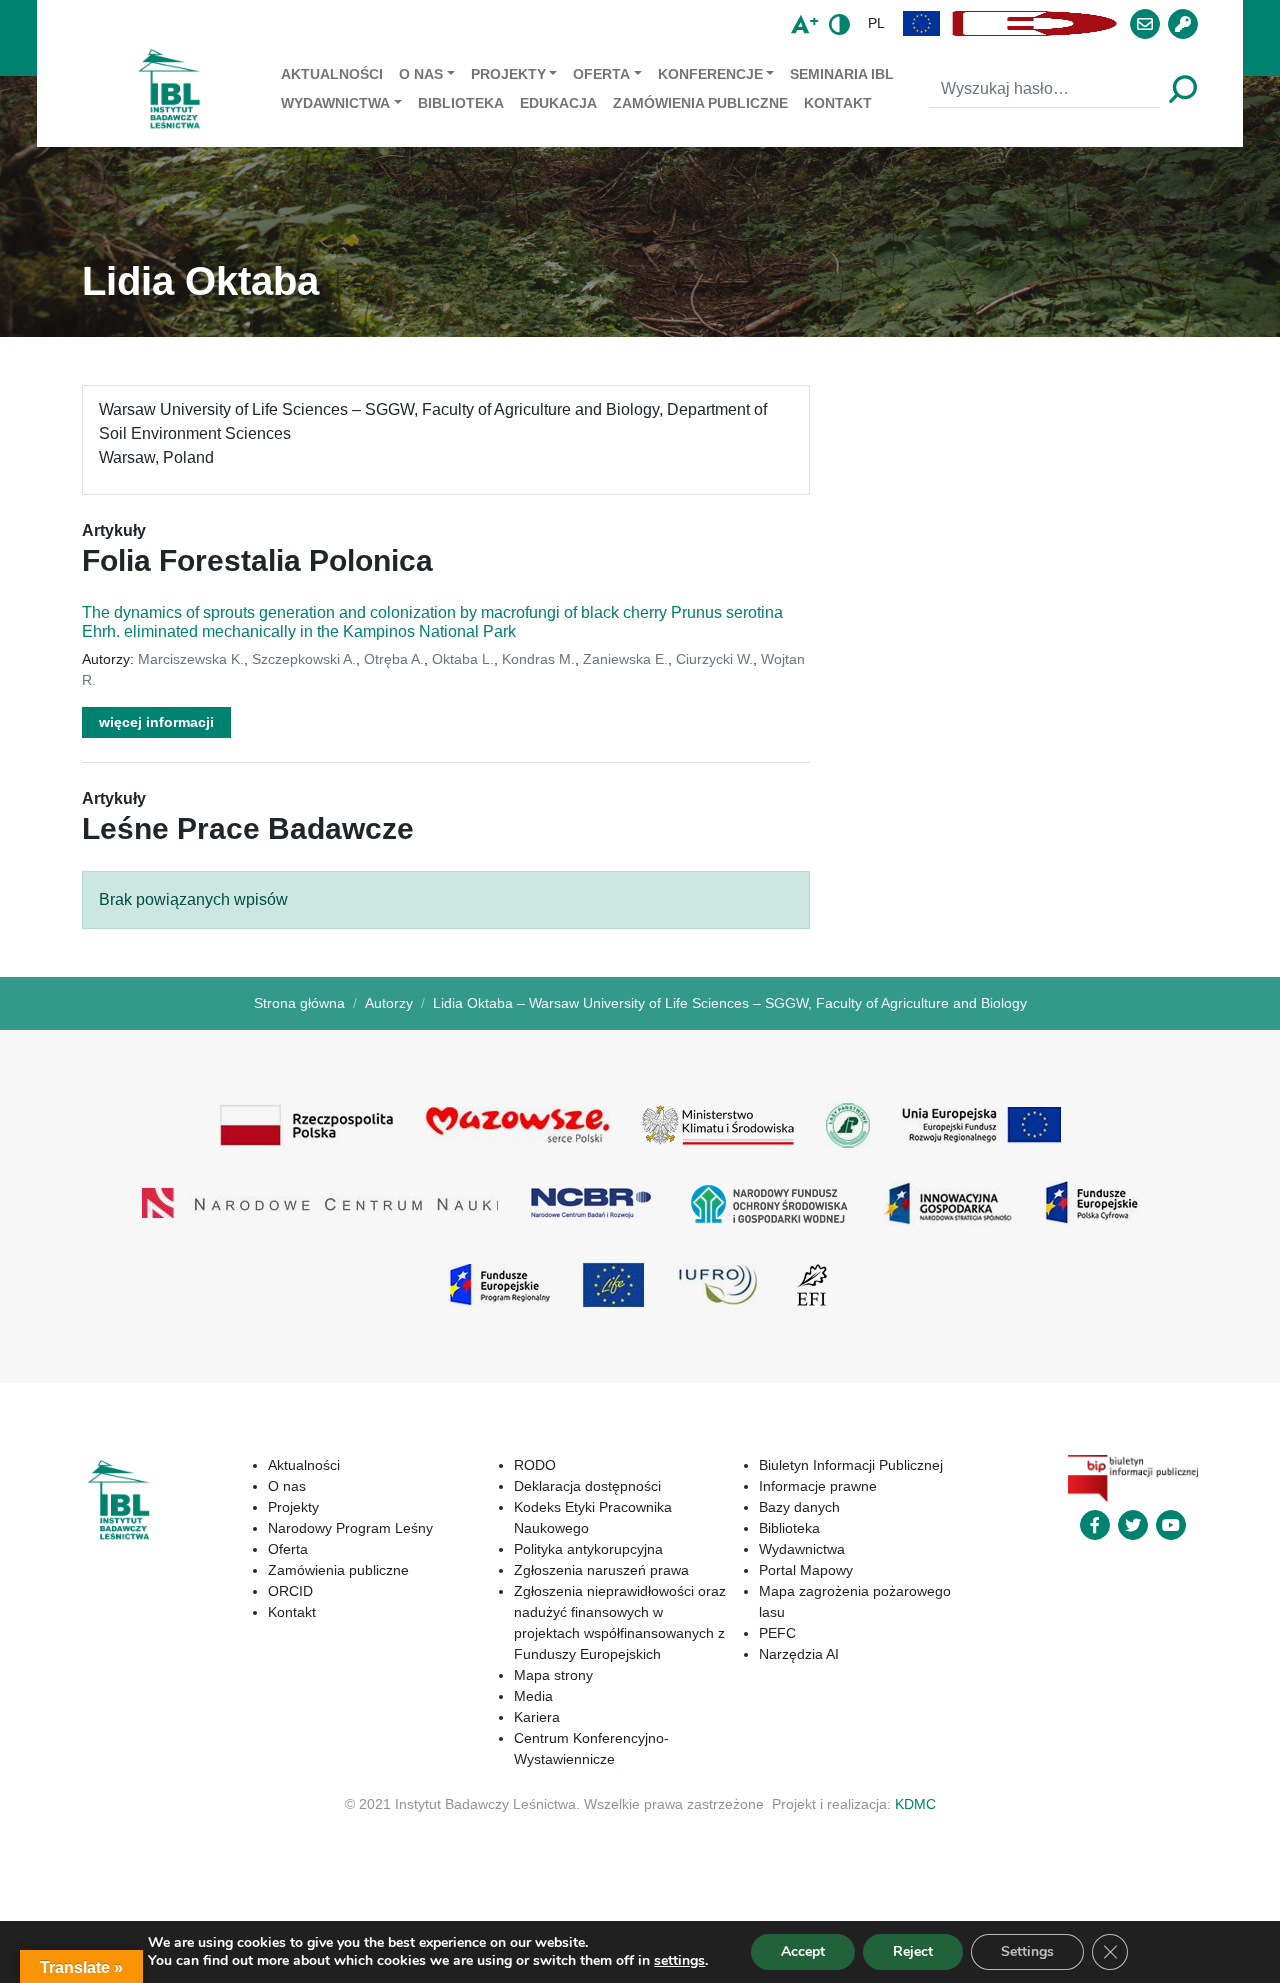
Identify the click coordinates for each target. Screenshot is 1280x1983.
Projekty (508, 74)
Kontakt (838, 103)
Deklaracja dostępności (587, 1486)
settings (679, 1961)
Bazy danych (799, 1507)
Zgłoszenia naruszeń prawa (601, 1570)
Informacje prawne (818, 1486)
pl (876, 23)
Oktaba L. (463, 659)
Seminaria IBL (842, 74)
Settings (1027, 1951)
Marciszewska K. (191, 659)
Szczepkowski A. (304, 659)
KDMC (915, 1804)
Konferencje (710, 74)
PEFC (777, 1633)
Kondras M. (538, 659)
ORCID (290, 1591)
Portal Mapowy (806, 1570)
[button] (922, 23)
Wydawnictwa (335, 103)
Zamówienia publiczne (700, 103)
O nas (421, 74)
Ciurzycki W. (714, 659)
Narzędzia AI (799, 1654)
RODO (535, 1465)
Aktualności (332, 74)
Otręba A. (394, 659)
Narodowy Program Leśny (350, 1528)
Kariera (537, 1717)
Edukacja (558, 103)
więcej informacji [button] (156, 722)
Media (533, 1696)
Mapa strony (553, 1675)
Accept (803, 1951)
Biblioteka (461, 103)
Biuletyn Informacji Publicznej (851, 1465)
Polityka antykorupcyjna (588, 1549)
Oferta (601, 74)
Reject (913, 1951)
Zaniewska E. (625, 659)
